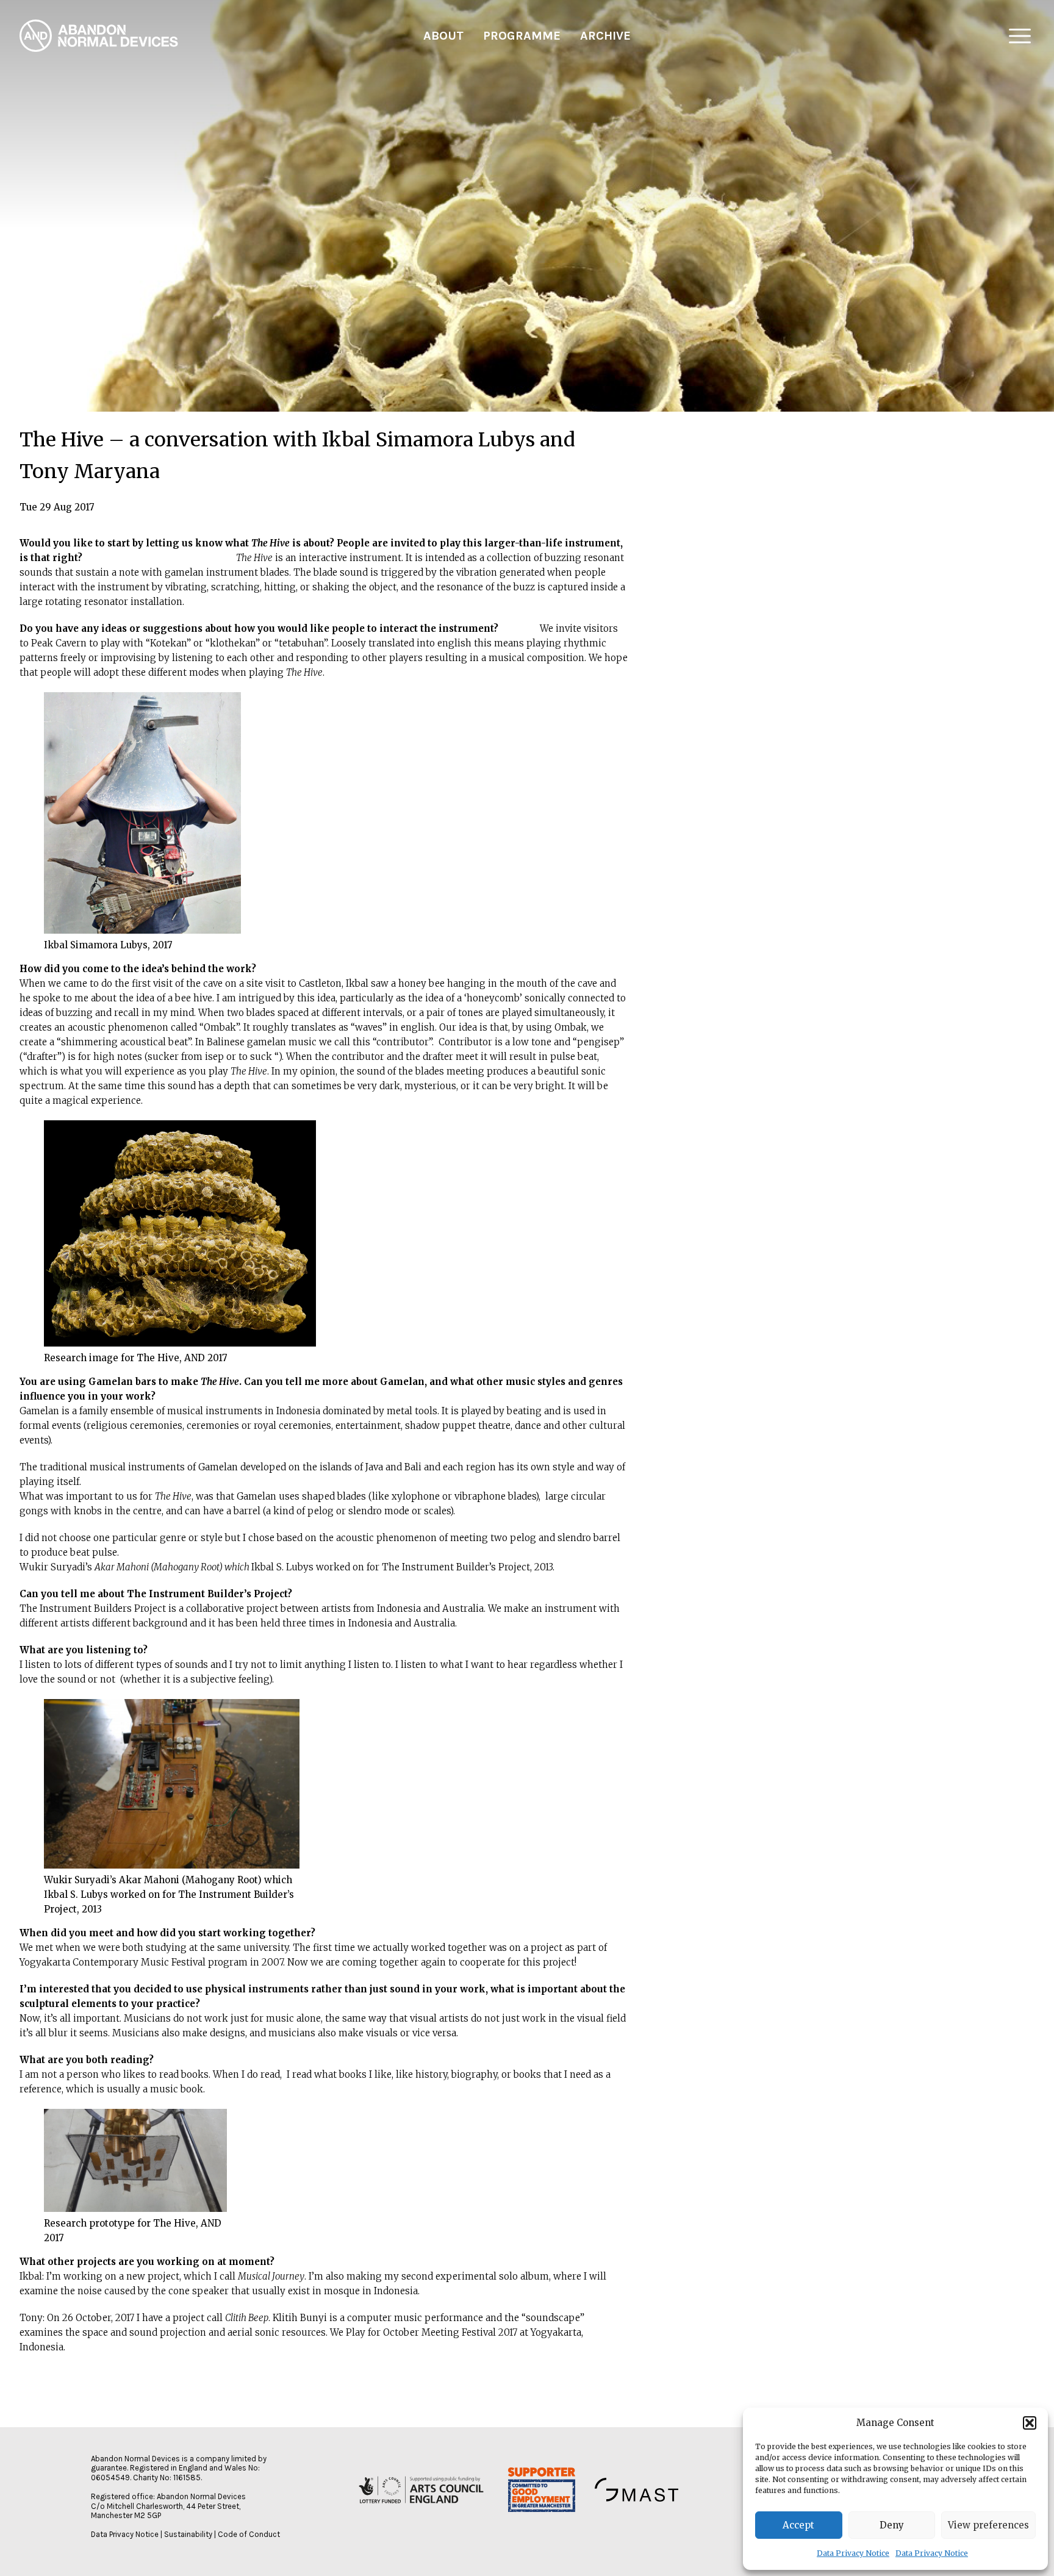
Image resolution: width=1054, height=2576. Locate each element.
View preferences (988, 2525)
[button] (1030, 2423)
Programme (522, 36)
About (443, 36)
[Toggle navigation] (1020, 36)
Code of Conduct (249, 2534)
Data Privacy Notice (853, 2553)
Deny (892, 2525)
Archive (605, 36)
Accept (798, 2525)
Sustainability (188, 2534)
